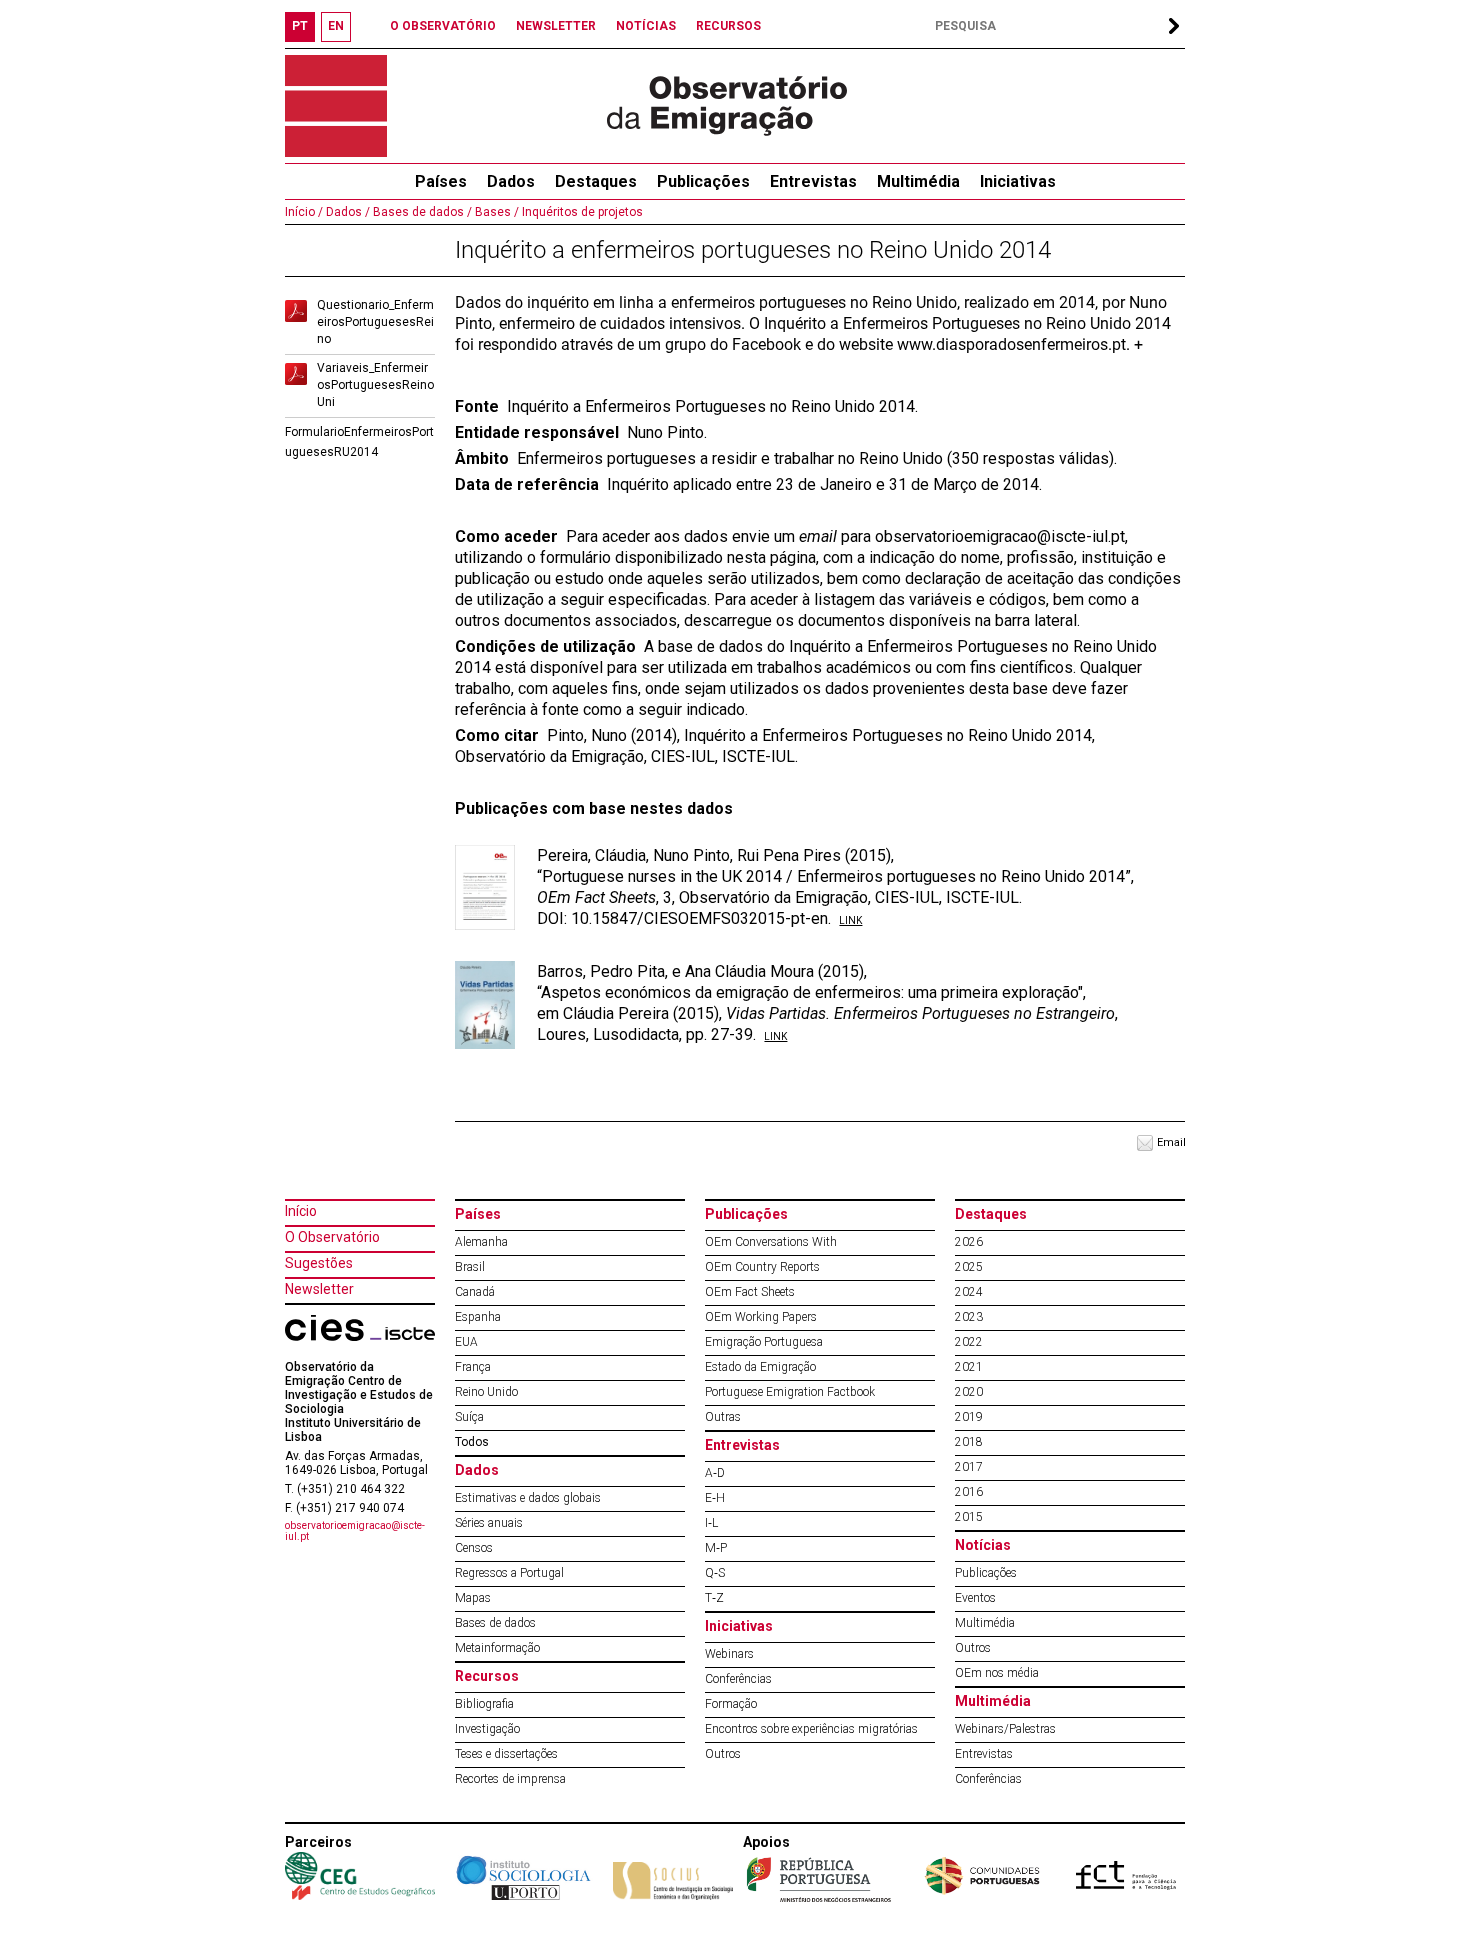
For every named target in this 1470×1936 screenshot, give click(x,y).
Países (478, 1214)
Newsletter (319, 1289)
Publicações (703, 181)
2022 (969, 1342)
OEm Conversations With (771, 1242)
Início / (304, 212)
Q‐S (715, 1573)
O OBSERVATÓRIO (443, 26)
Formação (731, 1704)
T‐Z (714, 1598)
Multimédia (918, 181)
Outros (723, 1754)
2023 (969, 1317)
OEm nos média (997, 1673)
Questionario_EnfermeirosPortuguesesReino (375, 322)
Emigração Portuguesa (764, 1342)
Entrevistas (813, 181)
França (473, 1367)
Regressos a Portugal (509, 1573)
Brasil (470, 1267)
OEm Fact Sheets (750, 1292)
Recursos (487, 1676)
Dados (511, 181)
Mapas (473, 1598)
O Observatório (332, 1237)
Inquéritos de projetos (581, 212)
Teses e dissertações (506, 1754)
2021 (969, 1367)
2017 (969, 1467)
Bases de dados (495, 1623)
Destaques (596, 181)
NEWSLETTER (556, 26)
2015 (969, 1517)
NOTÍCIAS (646, 26)
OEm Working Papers (761, 1317)
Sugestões (319, 1263)
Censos (474, 1548)
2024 (969, 1292)
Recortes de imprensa (510, 1779)
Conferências (738, 1679)
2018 (969, 1442)
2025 (969, 1267)
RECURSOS (728, 26)
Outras (723, 1417)
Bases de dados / (421, 212)
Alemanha (481, 1242)
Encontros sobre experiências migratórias (811, 1729)
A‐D (715, 1473)
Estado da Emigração (760, 1367)
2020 (969, 1392)
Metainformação (497, 1648)
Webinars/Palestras (1005, 1729)
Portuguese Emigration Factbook (790, 1392)
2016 (969, 1492)
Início (301, 1211)
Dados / (346, 212)
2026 (969, 1242)
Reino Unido (486, 1392)
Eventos (975, 1598)
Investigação (487, 1729)
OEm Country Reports (762, 1267)
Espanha (478, 1317)
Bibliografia (484, 1704)
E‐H (715, 1498)
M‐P (716, 1548)
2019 (969, 1417)
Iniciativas (1018, 181)
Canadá (475, 1292)
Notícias (983, 1545)
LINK (850, 920)
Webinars (729, 1654)
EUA (466, 1342)
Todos (472, 1442)
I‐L (711, 1523)
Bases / (495, 212)
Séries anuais (489, 1523)
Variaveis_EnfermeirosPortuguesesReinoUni (375, 385)
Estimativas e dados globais (528, 1498)
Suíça (469, 1417)
